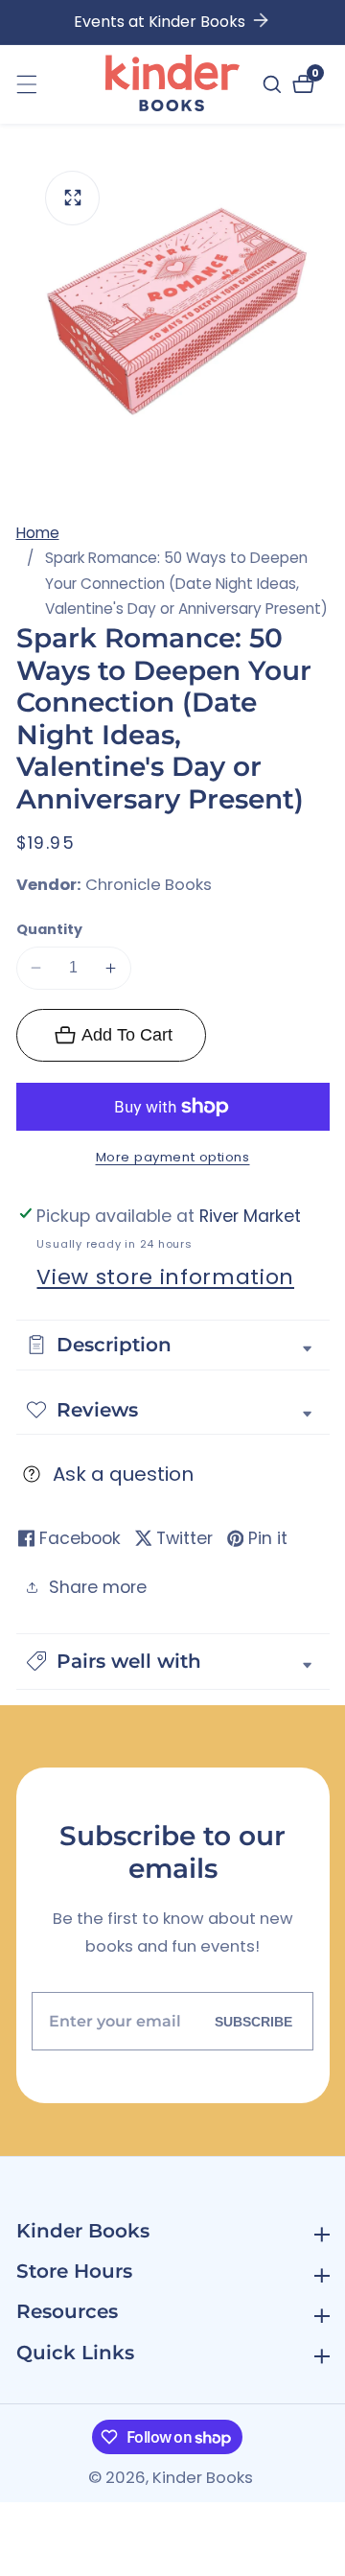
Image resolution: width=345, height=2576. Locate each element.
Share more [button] (98, 1587)
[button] (173, 1662)
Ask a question (123, 1474)
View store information (165, 1277)
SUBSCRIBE (253, 2021)
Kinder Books (203, 2479)
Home (38, 533)
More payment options (173, 1157)
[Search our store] (275, 84)
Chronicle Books (149, 886)
